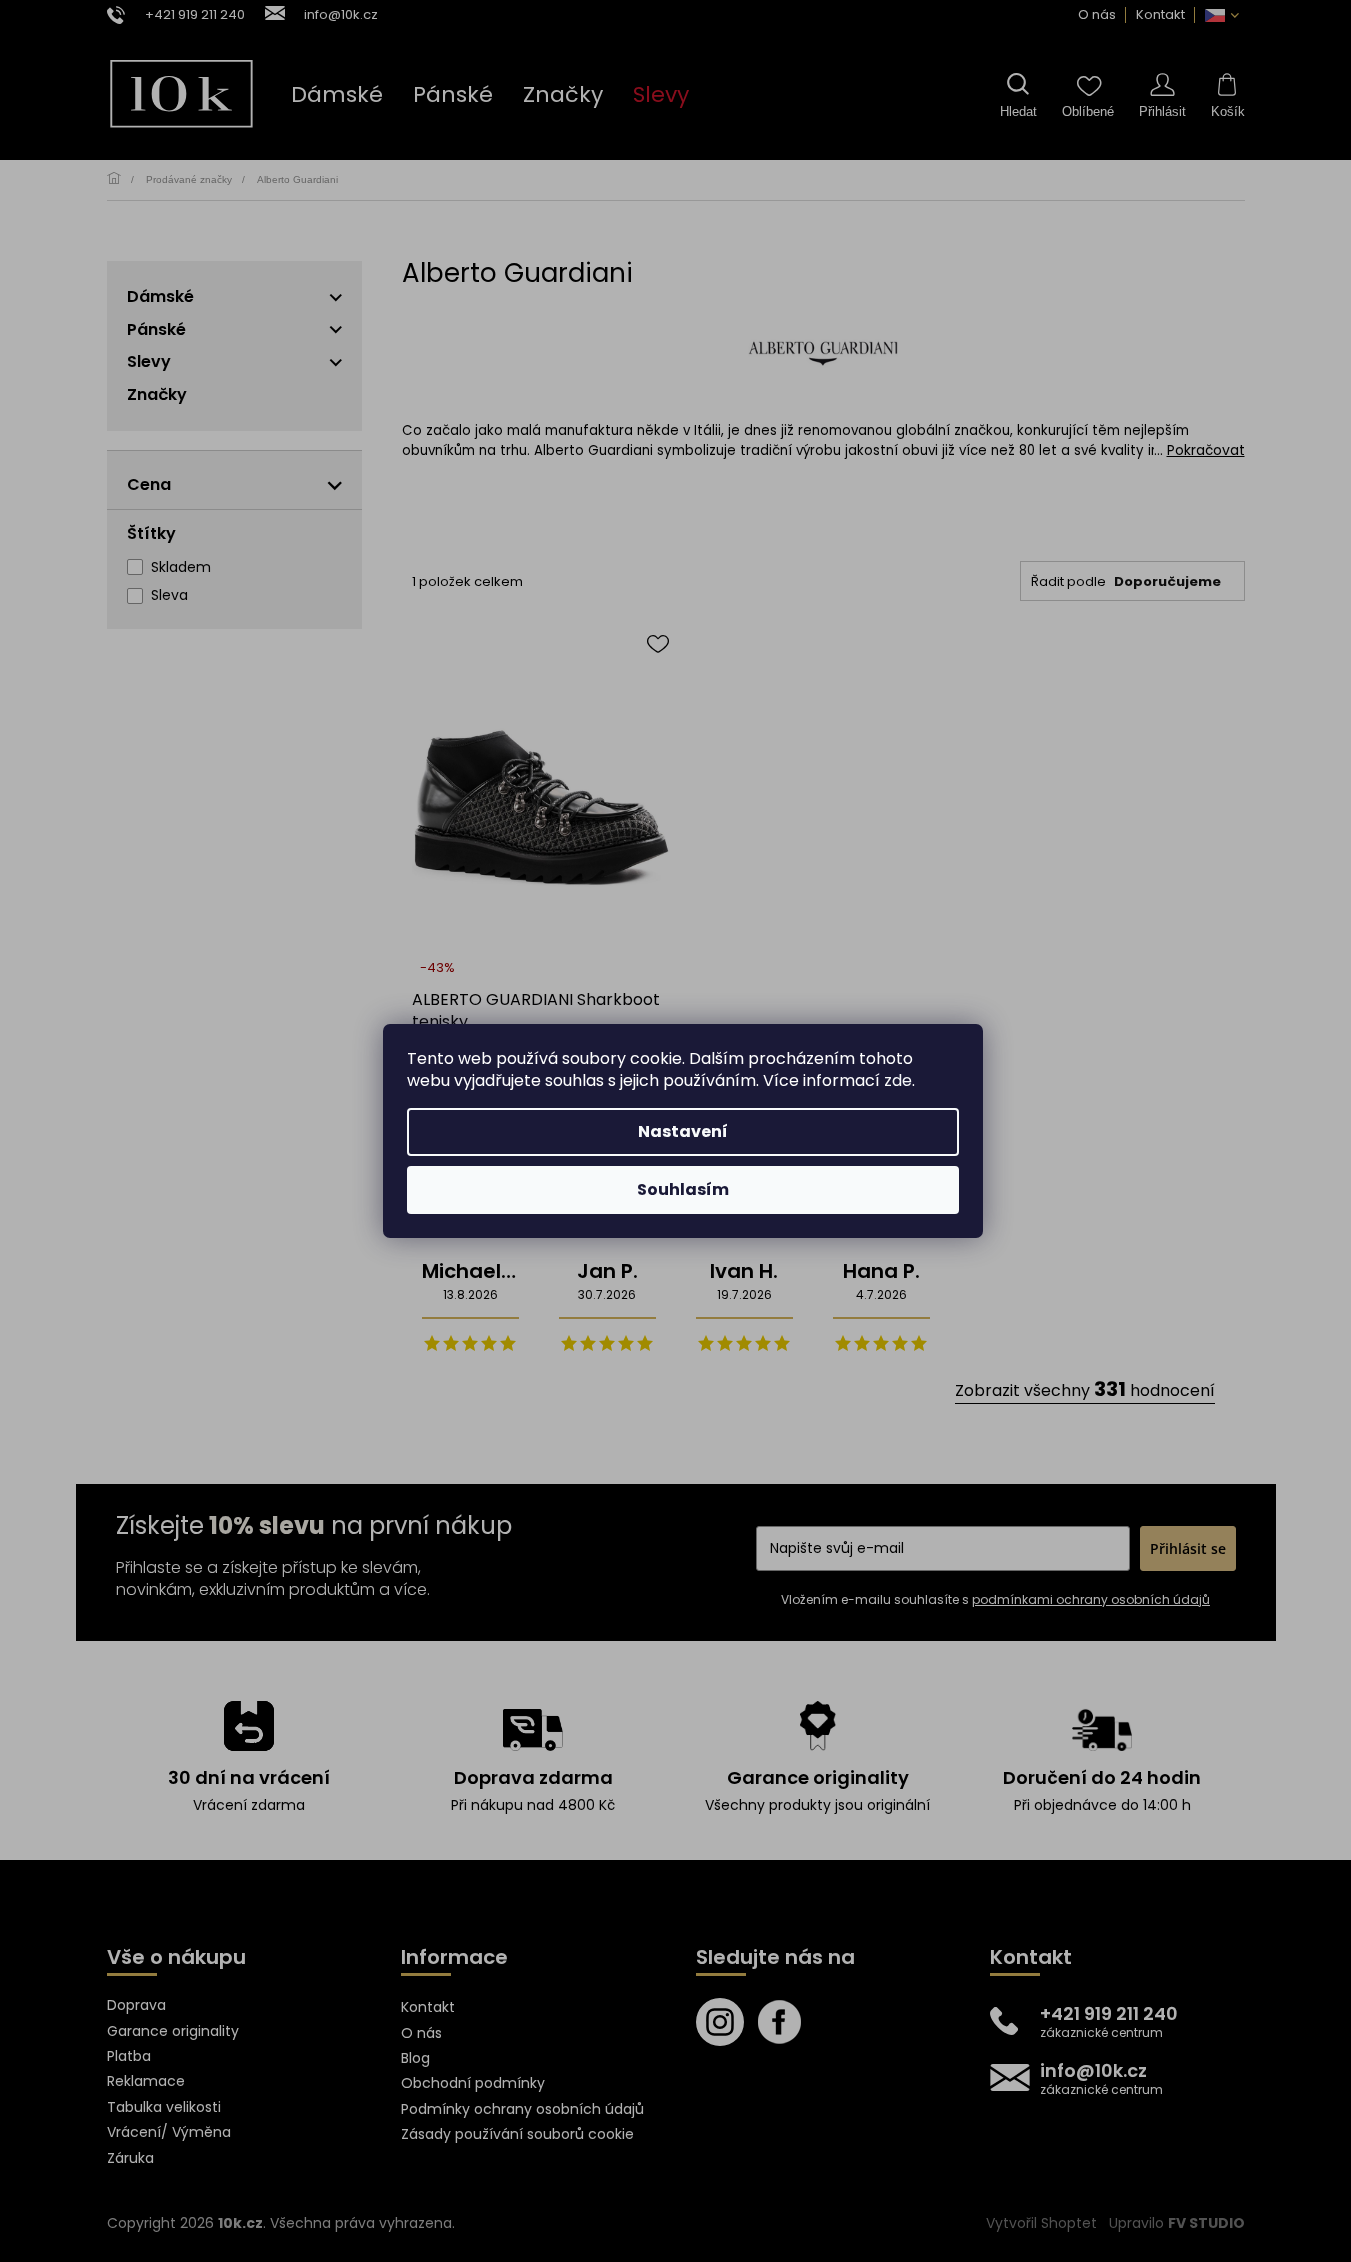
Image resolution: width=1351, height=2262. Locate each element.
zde (898, 1080)
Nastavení (683, 1131)
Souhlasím (683, 1189)
